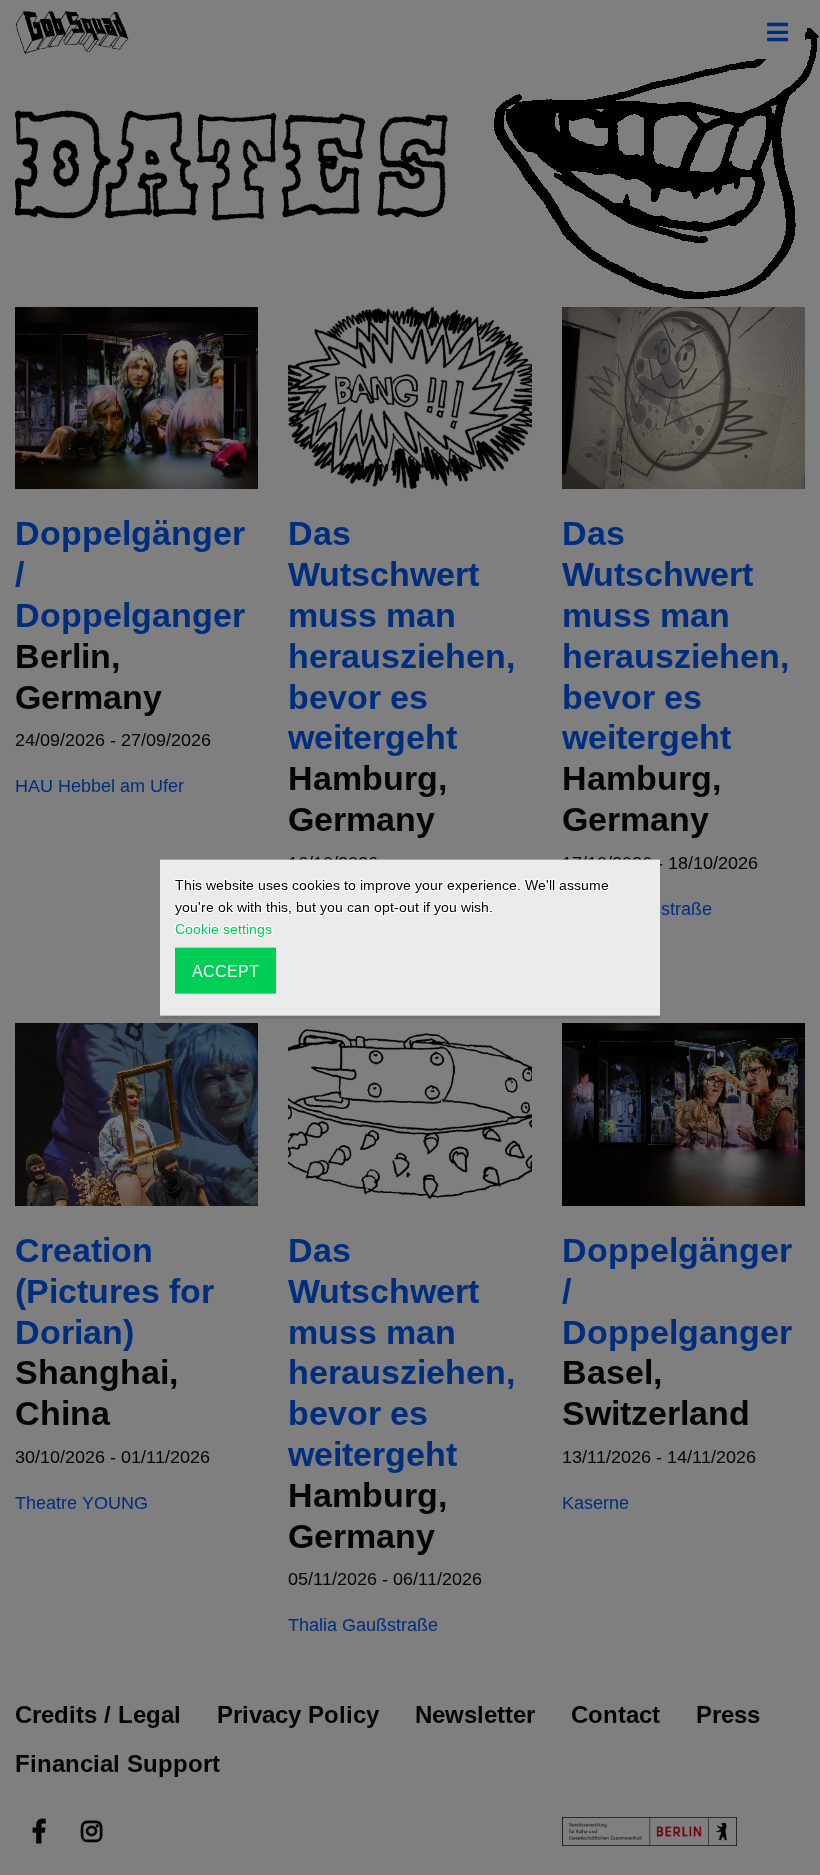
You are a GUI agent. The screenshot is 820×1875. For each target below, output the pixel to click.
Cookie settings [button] (223, 929)
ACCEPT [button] (225, 970)
